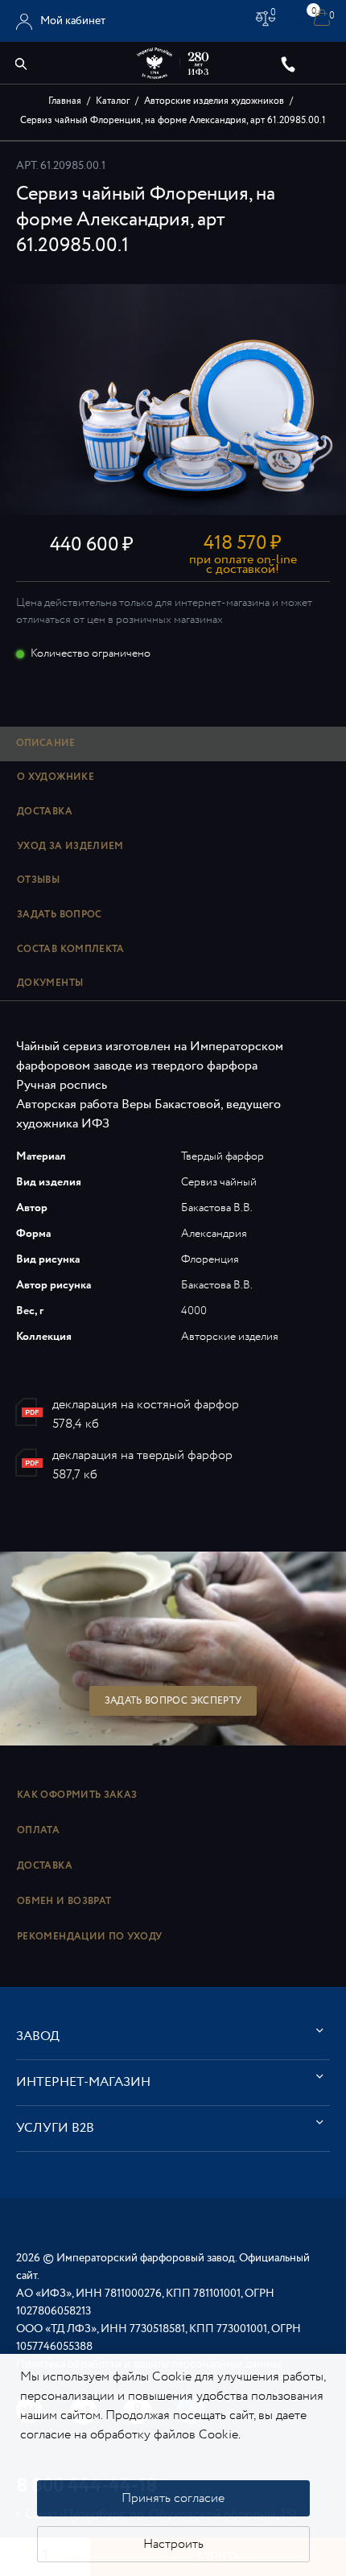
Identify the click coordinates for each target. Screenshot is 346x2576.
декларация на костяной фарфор (146, 1405)
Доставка (45, 1866)
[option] (173, 400)
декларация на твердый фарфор (142, 1455)
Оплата (38, 1830)
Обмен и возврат (64, 1901)
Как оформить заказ (77, 1795)
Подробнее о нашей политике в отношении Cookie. (169, 2444)
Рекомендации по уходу (90, 1937)
